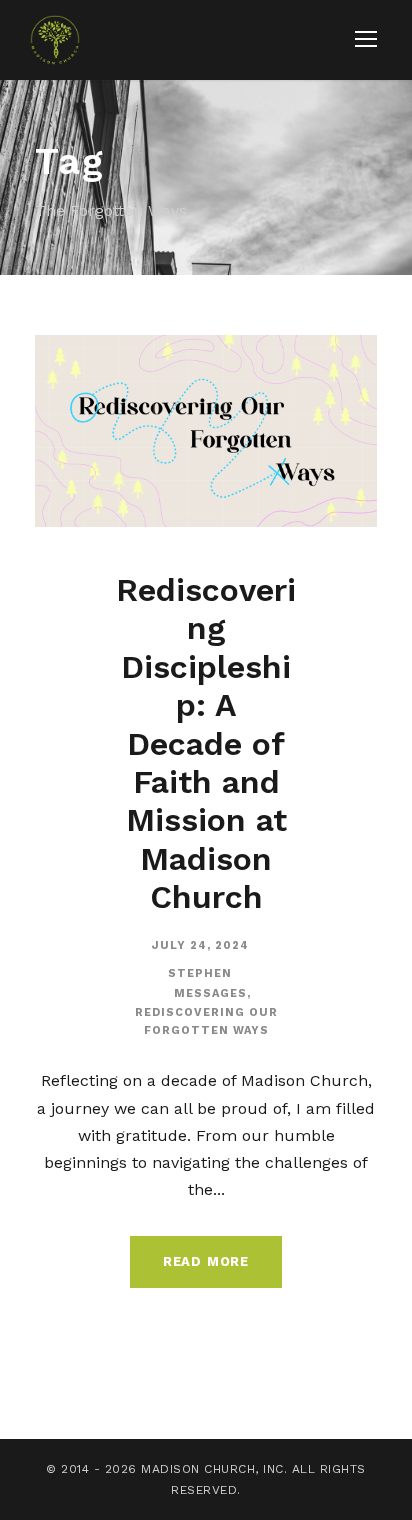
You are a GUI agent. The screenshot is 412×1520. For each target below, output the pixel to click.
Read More (206, 1261)
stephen (200, 973)
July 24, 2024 (200, 945)
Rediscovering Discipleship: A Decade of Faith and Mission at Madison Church (206, 743)
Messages (210, 993)
